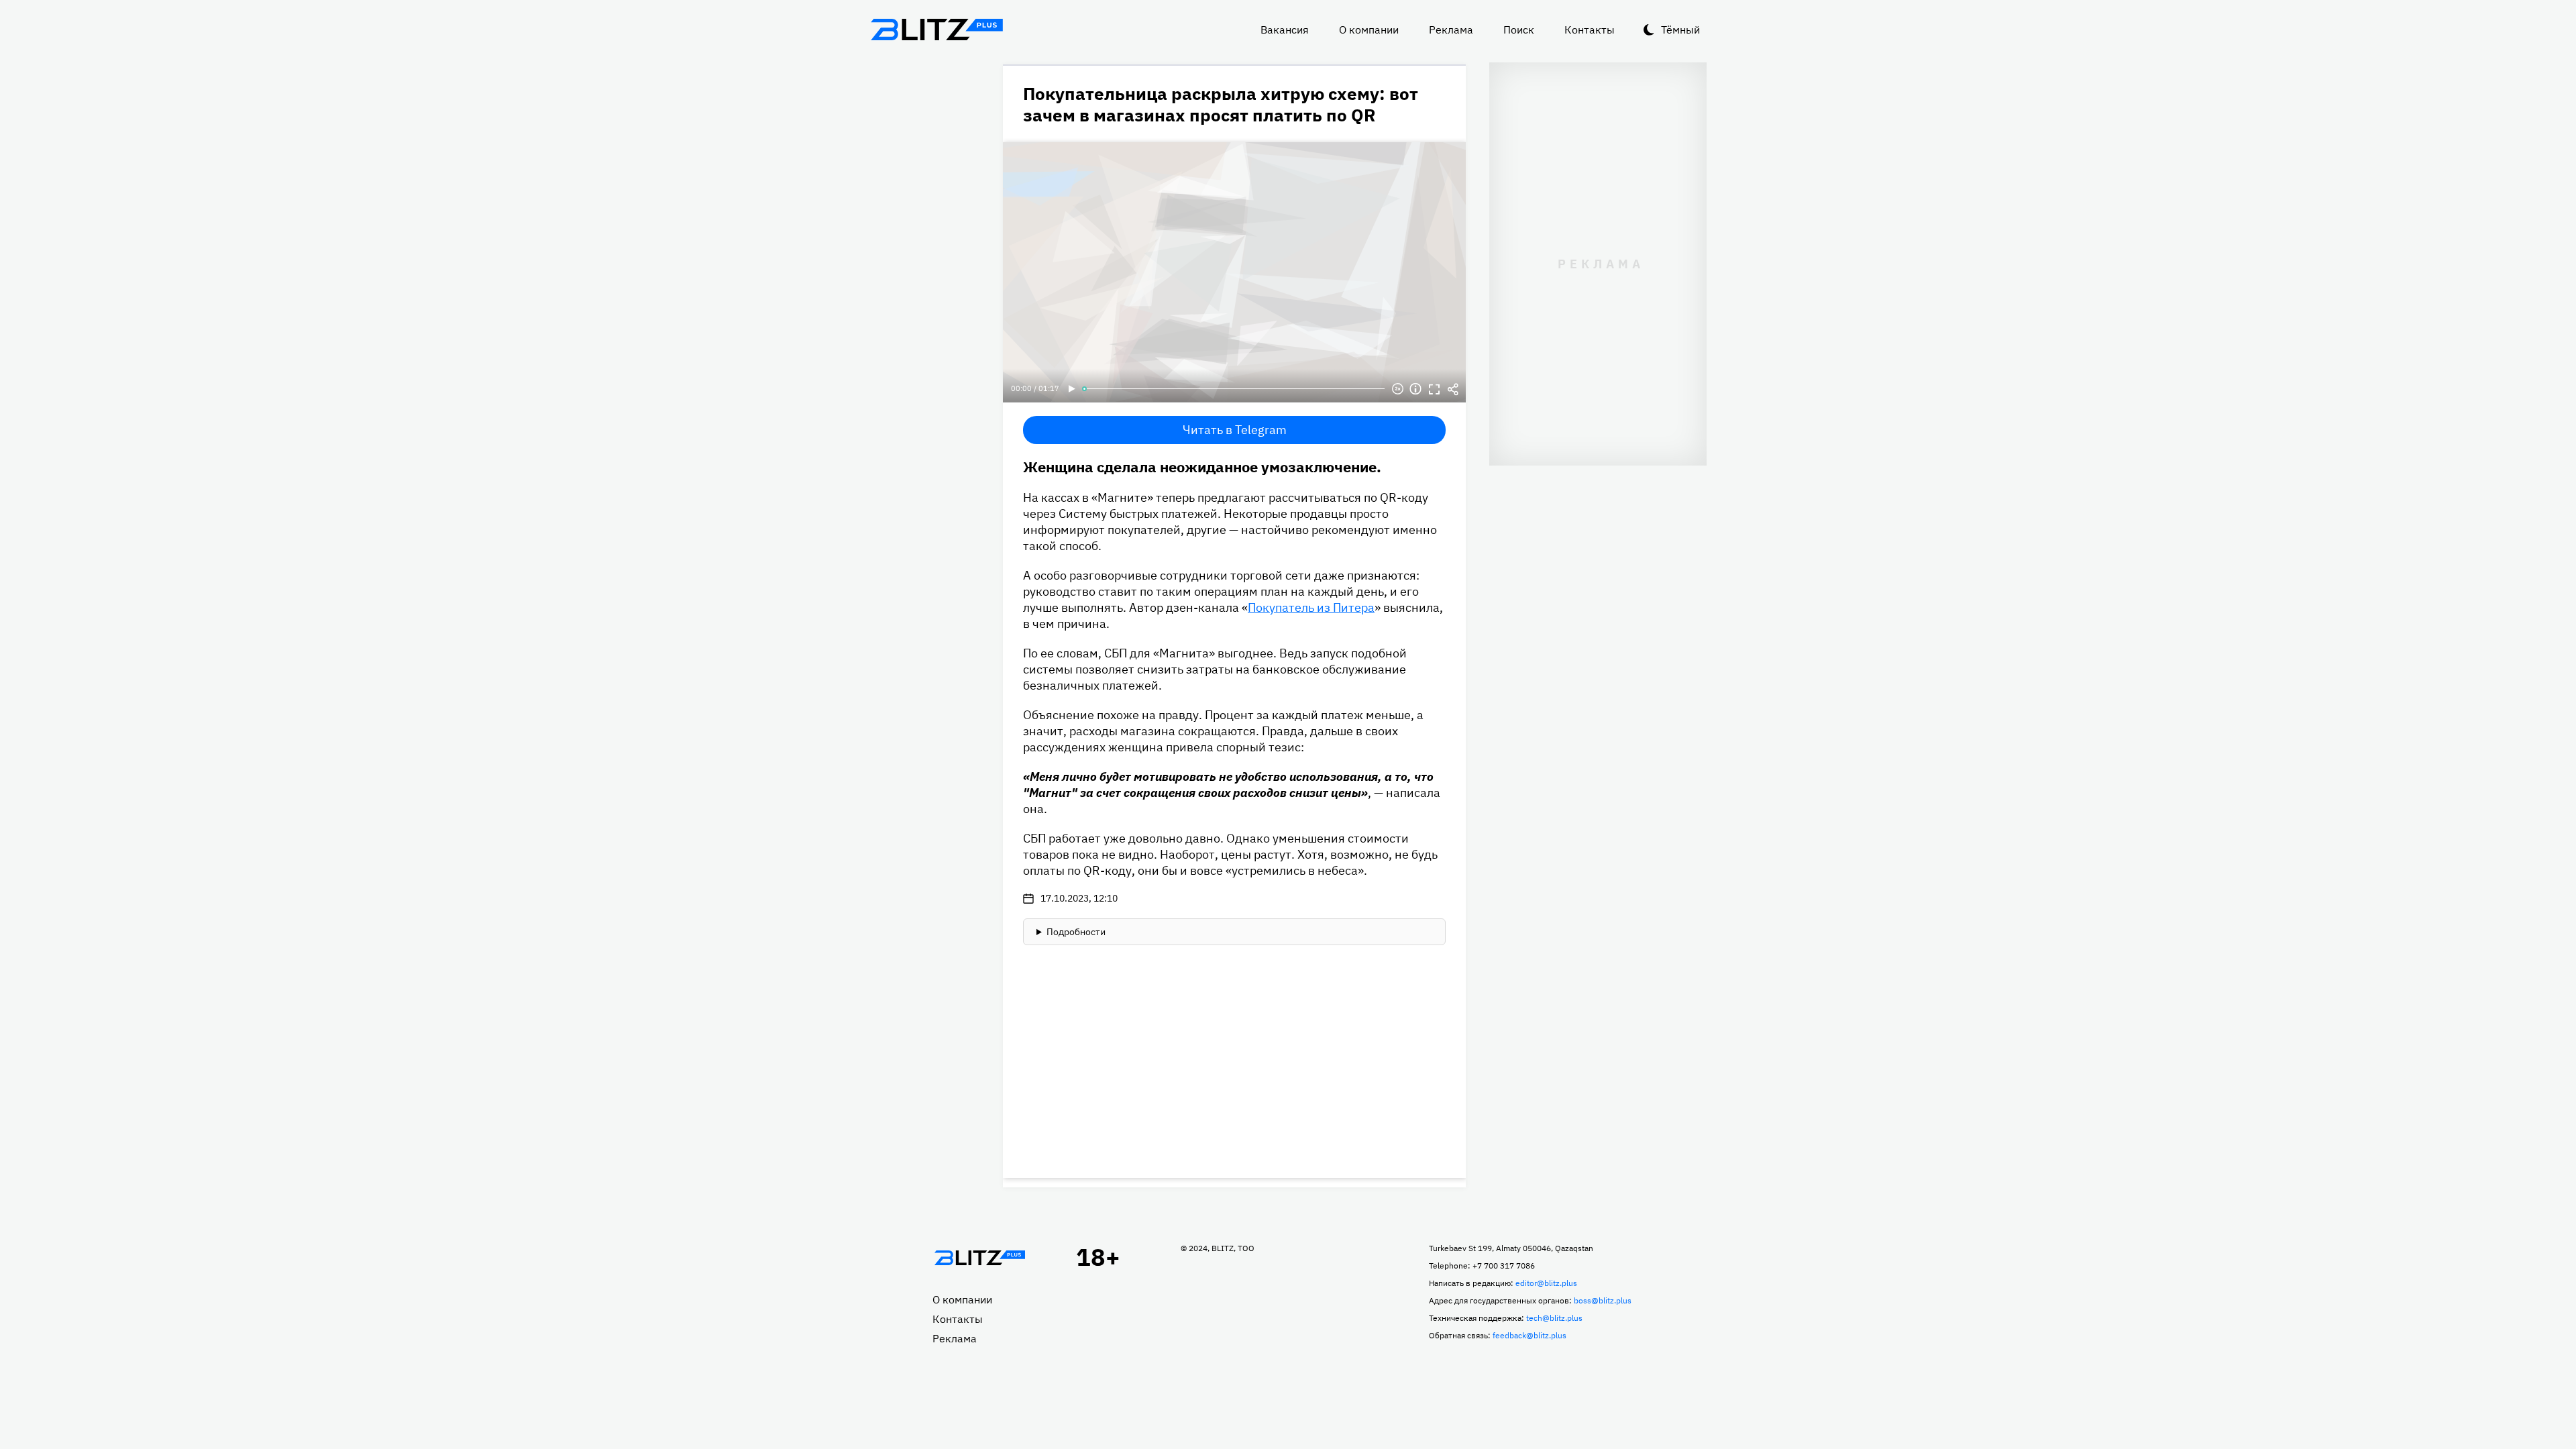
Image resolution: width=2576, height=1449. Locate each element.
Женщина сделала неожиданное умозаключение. (1202, 467)
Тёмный (1680, 30)
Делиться (1453, 389)
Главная (979, 1258)
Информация (1415, 389)
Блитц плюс (936, 30)
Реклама (1451, 30)
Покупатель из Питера (1311, 607)
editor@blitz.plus (1546, 1283)
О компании (1369, 30)
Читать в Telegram (1235, 430)
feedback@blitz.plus (1529, 1335)
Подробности (1076, 932)
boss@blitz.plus (1603, 1300)
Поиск (1519, 30)
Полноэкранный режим (1434, 389)
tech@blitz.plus (1554, 1318)
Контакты (1590, 30)
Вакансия (1285, 30)
